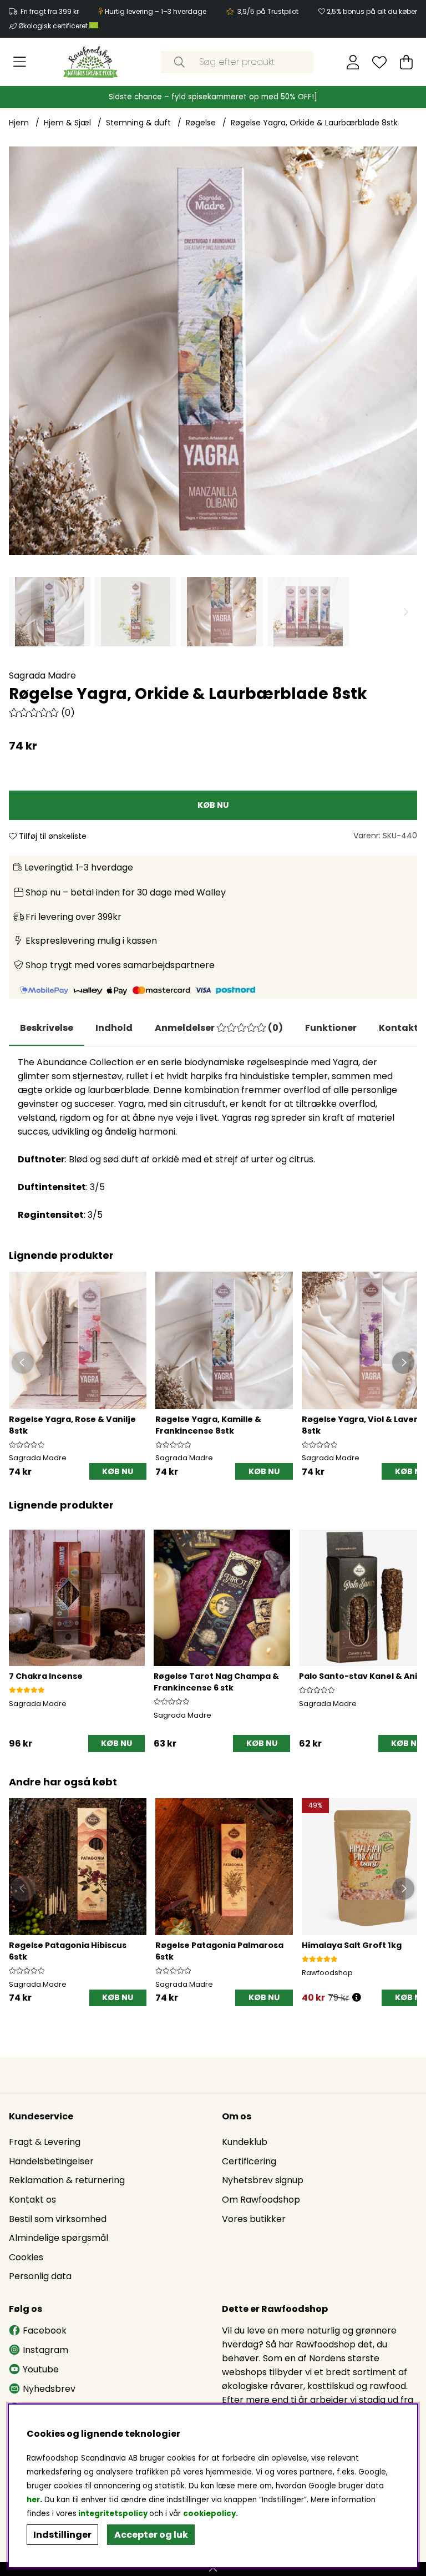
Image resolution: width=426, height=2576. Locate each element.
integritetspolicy (113, 2514)
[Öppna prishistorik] (357, 1998)
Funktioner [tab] (331, 1028)
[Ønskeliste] (379, 62)
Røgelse (201, 123)
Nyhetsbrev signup (263, 2180)
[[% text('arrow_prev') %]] (19, 1629)
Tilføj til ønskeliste (52, 836)
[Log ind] (353, 62)
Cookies (26, 2257)
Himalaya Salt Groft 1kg (352, 1945)
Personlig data (40, 2276)
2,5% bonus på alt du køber (372, 11)
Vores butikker (254, 2219)
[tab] (114, 1028)
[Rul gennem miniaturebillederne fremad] (406, 612)
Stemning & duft (138, 123)
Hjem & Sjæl (67, 123)
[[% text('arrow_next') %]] (407, 1629)
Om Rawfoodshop (261, 2200)
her (33, 2500)
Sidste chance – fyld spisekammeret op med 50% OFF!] (213, 97)
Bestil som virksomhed (58, 2219)
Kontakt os (32, 2200)
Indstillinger (62, 2535)
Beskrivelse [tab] (47, 1028)
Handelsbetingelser (51, 2161)
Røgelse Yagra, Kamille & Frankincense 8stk (208, 1425)
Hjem (19, 123)
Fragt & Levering (45, 2142)
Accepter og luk (151, 2535)
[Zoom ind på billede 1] (213, 351)
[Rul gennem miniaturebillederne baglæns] (20, 612)
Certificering (249, 2161)
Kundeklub (245, 2142)
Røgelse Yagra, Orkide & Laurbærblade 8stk (314, 123)
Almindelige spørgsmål (59, 2238)
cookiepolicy (209, 2514)
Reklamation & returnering (67, 2180)
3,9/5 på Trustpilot (268, 11)
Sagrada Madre (42, 675)
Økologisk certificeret (54, 26)
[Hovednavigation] (20, 62)
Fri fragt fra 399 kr (50, 11)
